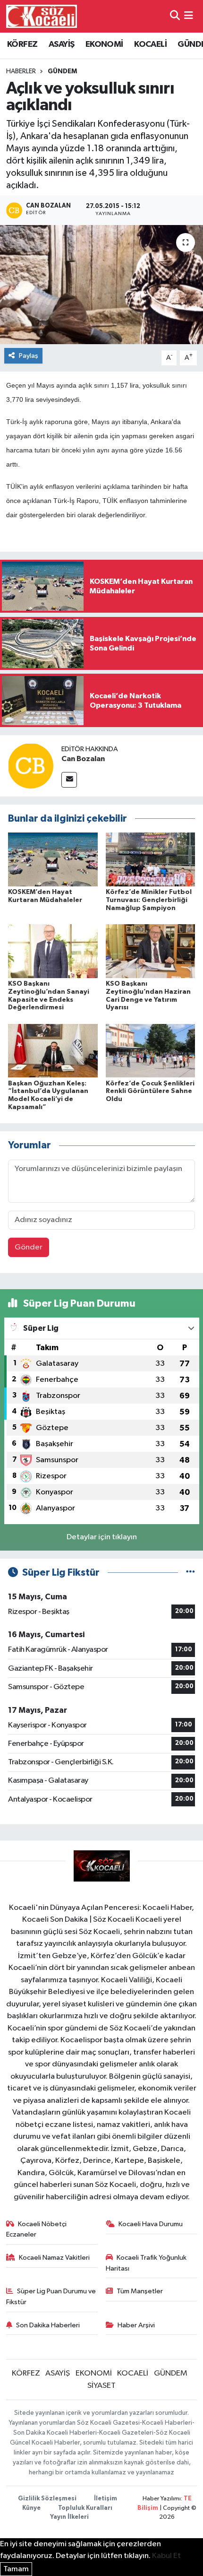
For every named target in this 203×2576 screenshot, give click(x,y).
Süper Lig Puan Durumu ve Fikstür (51, 2296)
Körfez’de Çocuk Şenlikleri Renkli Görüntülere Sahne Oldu (150, 1092)
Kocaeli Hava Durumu (151, 2224)
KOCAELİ (150, 44)
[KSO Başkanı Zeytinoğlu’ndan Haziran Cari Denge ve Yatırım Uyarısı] (151, 951)
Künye (31, 2508)
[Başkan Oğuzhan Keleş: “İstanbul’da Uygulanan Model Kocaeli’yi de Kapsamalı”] (53, 1051)
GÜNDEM (62, 71)
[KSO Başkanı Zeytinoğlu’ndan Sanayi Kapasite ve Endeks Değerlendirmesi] (53, 951)
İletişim (106, 2499)
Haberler (21, 71)
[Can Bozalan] (31, 766)
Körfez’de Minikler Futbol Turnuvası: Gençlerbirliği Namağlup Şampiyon (149, 900)
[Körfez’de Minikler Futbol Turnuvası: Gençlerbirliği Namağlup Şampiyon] (151, 859)
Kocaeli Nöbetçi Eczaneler (37, 2229)
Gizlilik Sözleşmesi (47, 2499)
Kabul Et (166, 2556)
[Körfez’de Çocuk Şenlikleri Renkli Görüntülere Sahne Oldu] (151, 1051)
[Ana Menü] (189, 16)
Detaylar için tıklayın (102, 1537)
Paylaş (29, 356)
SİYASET (101, 2386)
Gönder (29, 1247)
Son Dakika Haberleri (48, 2325)
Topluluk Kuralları (85, 2508)
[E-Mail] (69, 780)
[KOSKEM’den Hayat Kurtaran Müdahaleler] (53, 859)
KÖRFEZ (22, 44)
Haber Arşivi (136, 2325)
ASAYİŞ (61, 44)
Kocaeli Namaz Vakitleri (54, 2258)
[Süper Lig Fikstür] (190, 1573)
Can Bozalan (83, 759)
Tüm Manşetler (140, 2291)
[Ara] (175, 16)
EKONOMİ (104, 44)
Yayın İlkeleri (69, 2517)
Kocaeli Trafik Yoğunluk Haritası (146, 2263)
